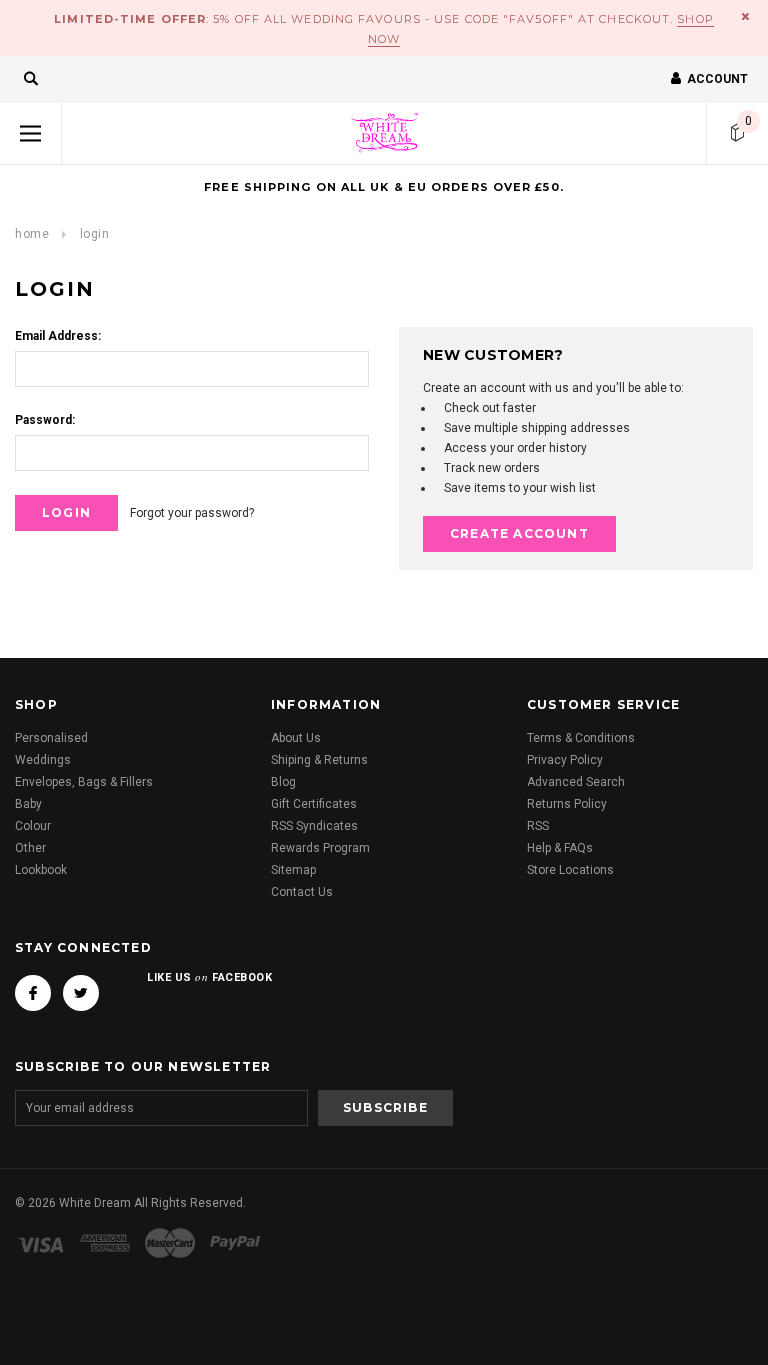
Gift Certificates (314, 804)
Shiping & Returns (319, 760)
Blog (283, 782)
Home (32, 234)
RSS (538, 826)
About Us (296, 738)
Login (95, 234)
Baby (28, 804)
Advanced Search (576, 782)
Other (30, 848)
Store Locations (570, 870)
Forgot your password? (192, 513)
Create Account (519, 533)
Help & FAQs (560, 848)
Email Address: (58, 336)
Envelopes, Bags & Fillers (84, 782)
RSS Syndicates (314, 826)
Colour (33, 826)
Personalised (51, 738)
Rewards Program (320, 848)
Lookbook (41, 870)
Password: (45, 420)
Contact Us (302, 892)
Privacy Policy (565, 760)
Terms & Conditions (581, 738)
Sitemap (293, 870)
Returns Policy (567, 804)
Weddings (43, 760)
